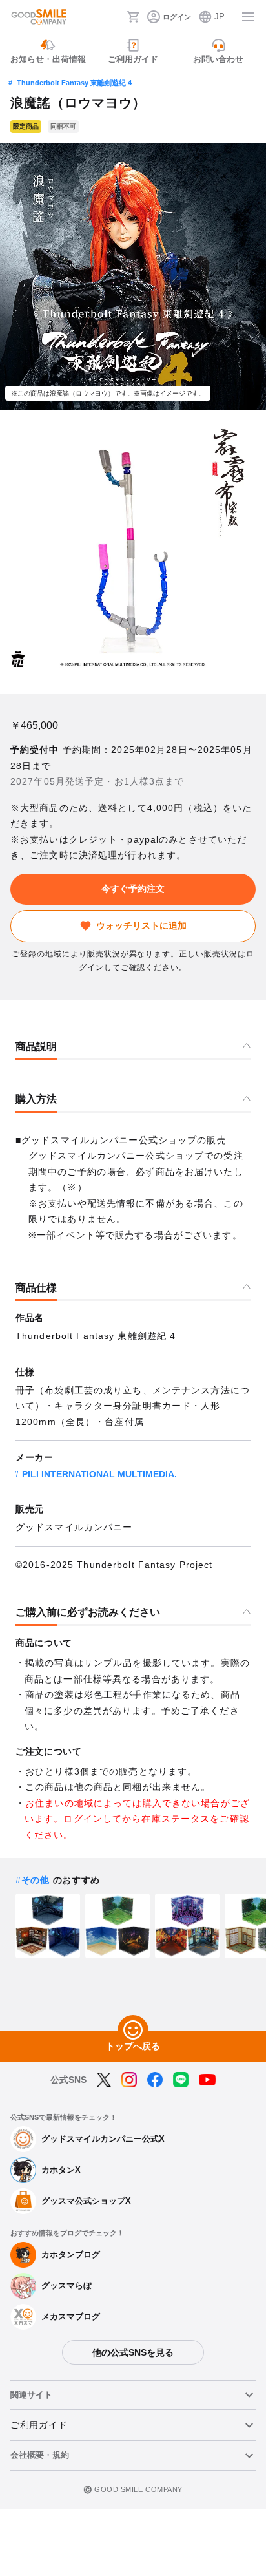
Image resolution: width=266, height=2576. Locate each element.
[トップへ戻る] (133, 2031)
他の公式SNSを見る (133, 2352)
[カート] (133, 17)
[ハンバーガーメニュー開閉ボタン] (248, 17)
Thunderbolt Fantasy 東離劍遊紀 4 (74, 83)
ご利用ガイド (39, 2425)
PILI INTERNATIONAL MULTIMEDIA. (99, 1474)
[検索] (113, 17)
